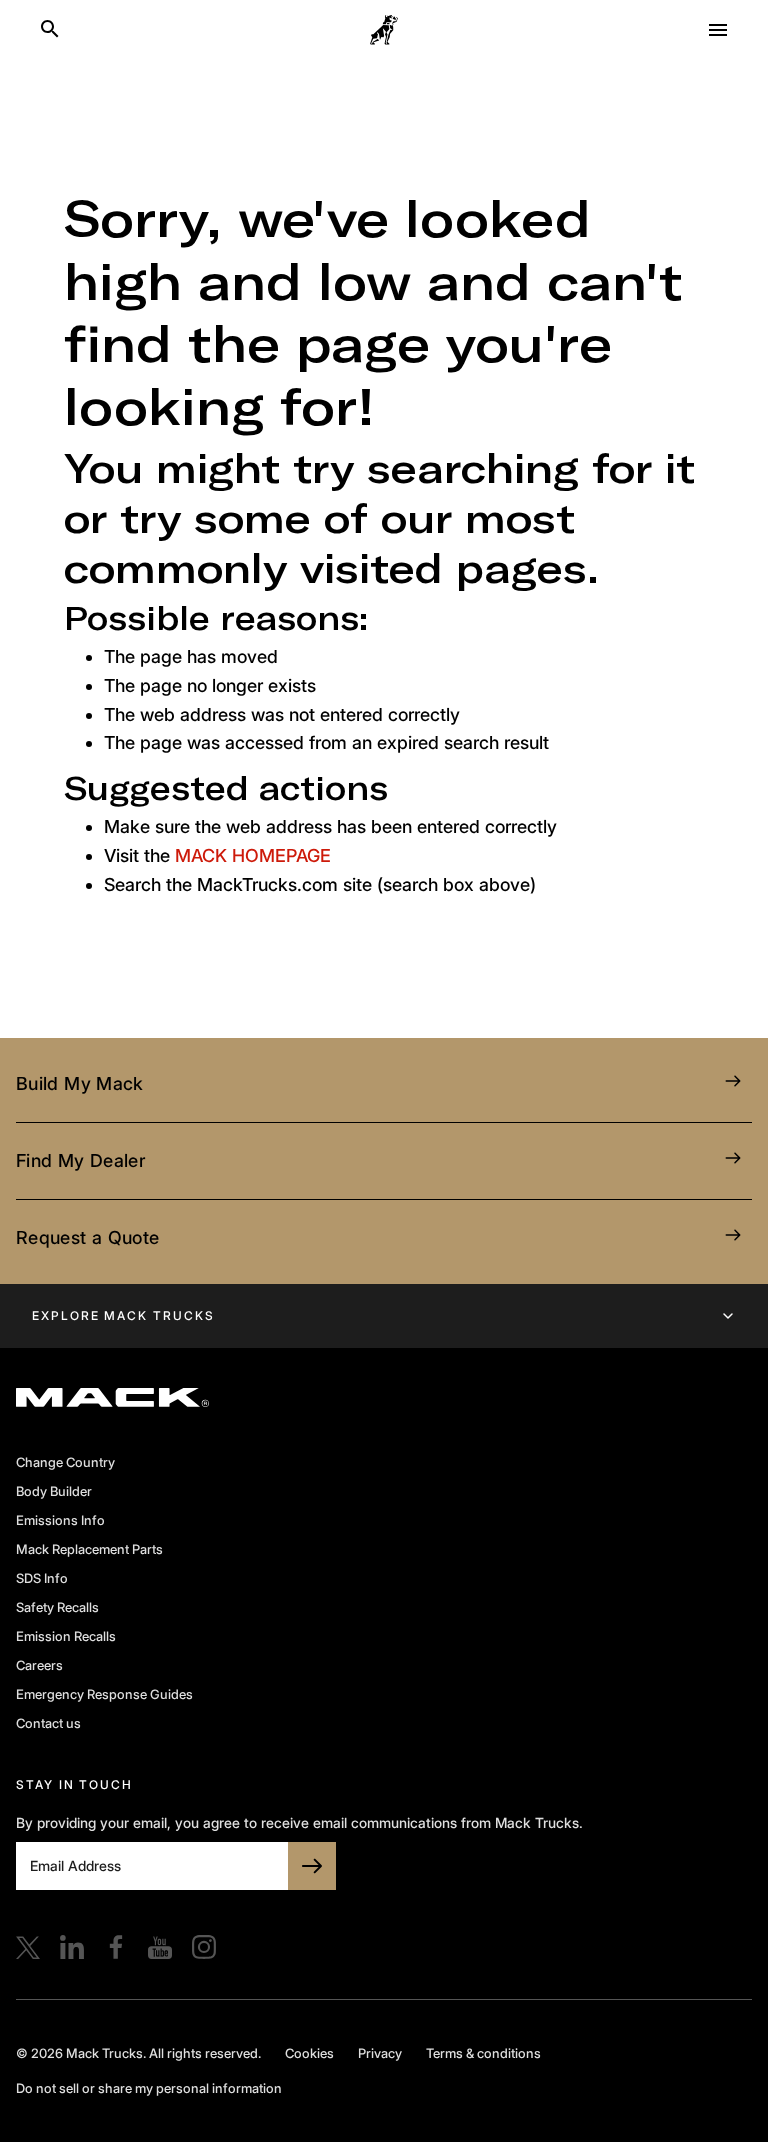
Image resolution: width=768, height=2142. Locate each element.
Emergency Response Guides (104, 1694)
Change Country (65, 1462)
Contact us (48, 1723)
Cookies (309, 2053)
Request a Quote (87, 1237)
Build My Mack (80, 1083)
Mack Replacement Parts (89, 1549)
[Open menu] (718, 30)
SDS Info (42, 1578)
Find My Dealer (80, 1160)
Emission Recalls (66, 1636)
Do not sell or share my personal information (149, 2088)
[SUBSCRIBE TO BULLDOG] (312, 1866)
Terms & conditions (483, 2053)
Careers (39, 1665)
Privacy (380, 2053)
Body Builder (54, 1491)
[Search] (50, 30)
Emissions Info (60, 1520)
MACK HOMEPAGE (253, 855)
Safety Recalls (57, 1607)
